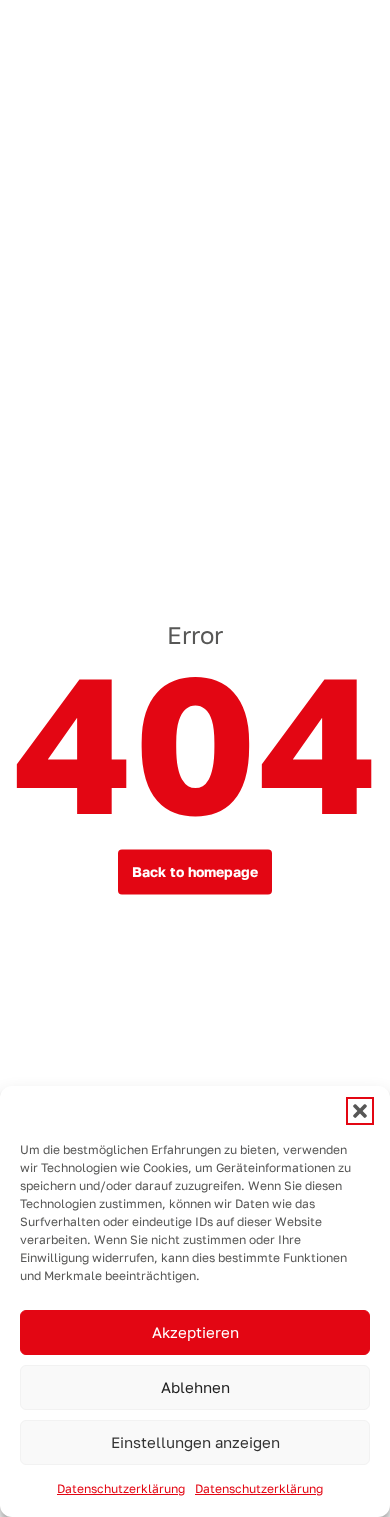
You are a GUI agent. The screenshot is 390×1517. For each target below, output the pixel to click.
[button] (360, 1111)
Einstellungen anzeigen (195, 1442)
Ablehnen (195, 1387)
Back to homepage (195, 872)
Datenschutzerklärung (121, 1489)
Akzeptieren (195, 1332)
